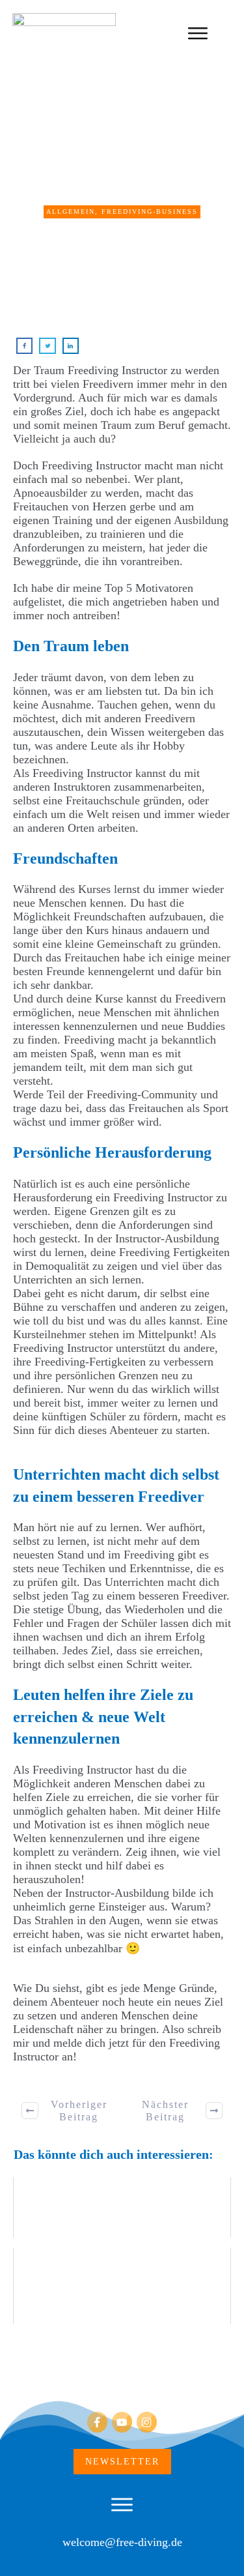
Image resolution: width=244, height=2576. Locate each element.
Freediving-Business (150, 212)
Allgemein (71, 212)
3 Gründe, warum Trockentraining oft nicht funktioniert (122, 2207)
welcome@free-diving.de (122, 2542)
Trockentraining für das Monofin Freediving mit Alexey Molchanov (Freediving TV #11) (122, 2286)
